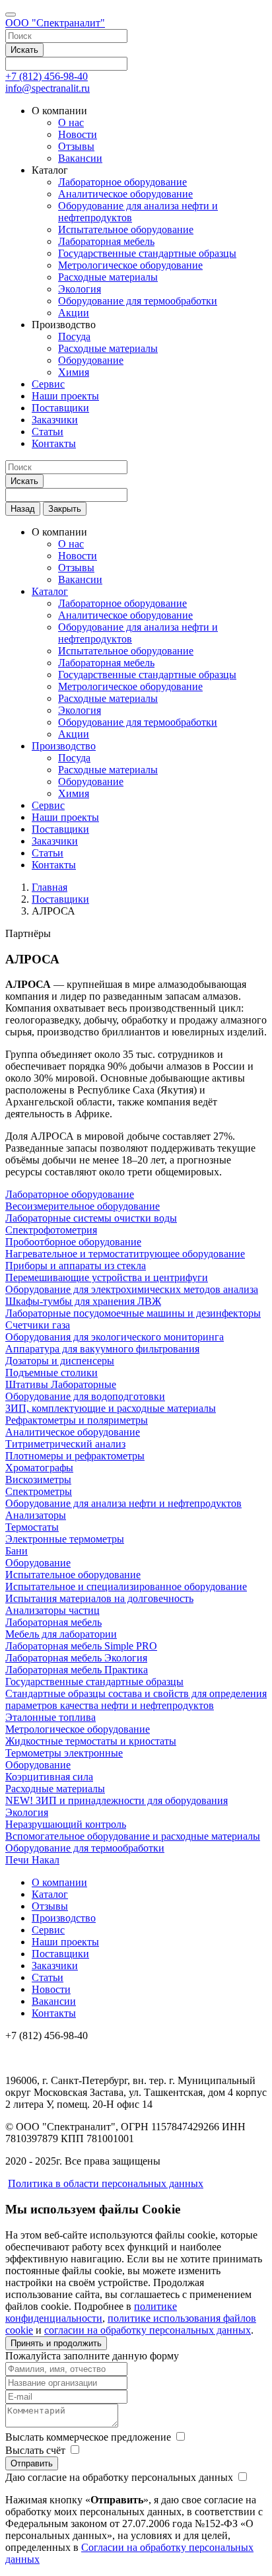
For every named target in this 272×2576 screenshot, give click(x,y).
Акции (74, 313)
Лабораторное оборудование (122, 182)
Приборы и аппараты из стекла (76, 1266)
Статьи (48, 432)
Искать (24, 50)
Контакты (54, 443)
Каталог (50, 591)
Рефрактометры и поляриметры (77, 1420)
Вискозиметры (38, 1479)
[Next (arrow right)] (249, 1288)
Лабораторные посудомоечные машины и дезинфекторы (133, 1313)
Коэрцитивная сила (49, 1777)
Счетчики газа (38, 1325)
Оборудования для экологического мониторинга (115, 1337)
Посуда (74, 336)
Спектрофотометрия (51, 1230)
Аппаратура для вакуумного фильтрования (102, 1349)
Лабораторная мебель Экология (76, 1658)
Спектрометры (39, 1491)
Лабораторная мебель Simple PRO (81, 1646)
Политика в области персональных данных (106, 2183)
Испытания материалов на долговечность (99, 1598)
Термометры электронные (64, 1753)
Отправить (32, 2463)
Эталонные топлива (51, 1717)
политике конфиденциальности (91, 2312)
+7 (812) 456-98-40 (47, 76)
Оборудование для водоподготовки (85, 1396)
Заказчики (55, 420)
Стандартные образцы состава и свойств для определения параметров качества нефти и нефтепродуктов (136, 1699)
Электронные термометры (65, 1539)
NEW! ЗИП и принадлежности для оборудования (117, 1800)
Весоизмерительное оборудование (83, 1206)
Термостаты (32, 1527)
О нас (71, 122)
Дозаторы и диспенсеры (60, 1361)
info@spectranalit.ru (48, 88)
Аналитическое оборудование (125, 194)
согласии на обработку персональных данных (148, 2330)
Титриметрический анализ (65, 1444)
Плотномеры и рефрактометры (75, 1456)
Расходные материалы (108, 277)
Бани (17, 1551)
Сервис (48, 384)
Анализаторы (36, 1515)
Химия (74, 372)
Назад (23, 509)
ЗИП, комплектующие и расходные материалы (111, 1408)
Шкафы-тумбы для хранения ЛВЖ (83, 1301)
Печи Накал (32, 1860)
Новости (78, 134)
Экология (80, 289)
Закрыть (65, 509)
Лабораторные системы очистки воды (91, 1218)
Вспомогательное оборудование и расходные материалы (133, 1836)
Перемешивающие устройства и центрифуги (107, 1277)
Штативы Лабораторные (61, 1384)
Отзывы (76, 146)
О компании (59, 1882)
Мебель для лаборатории (61, 1634)
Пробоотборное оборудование (73, 1242)
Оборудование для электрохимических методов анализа (132, 1289)
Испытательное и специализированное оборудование (126, 1586)
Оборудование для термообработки (138, 301)
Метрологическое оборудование (130, 265)
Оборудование (91, 360)
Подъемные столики (51, 1373)
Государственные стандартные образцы (147, 253)
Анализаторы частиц (52, 1610)
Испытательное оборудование (126, 229)
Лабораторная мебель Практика (77, 1670)
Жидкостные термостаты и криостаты (91, 1741)
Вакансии (80, 158)
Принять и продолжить (56, 2343)
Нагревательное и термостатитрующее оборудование (125, 1254)
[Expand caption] (257, 2561)
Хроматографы (39, 1468)
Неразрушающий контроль (66, 1824)
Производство (64, 746)
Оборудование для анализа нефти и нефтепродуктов (123, 1503)
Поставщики (60, 408)
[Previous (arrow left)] (23, 1288)
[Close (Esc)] (257, 15)
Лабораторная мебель (106, 241)
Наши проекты (65, 396)
